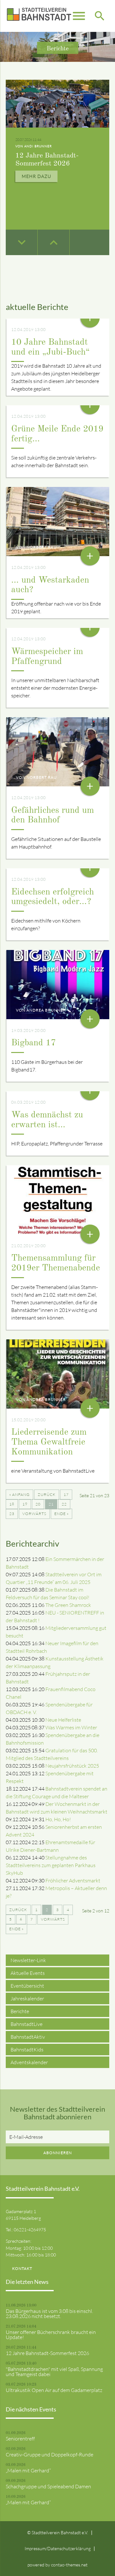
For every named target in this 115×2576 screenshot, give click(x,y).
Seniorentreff (20, 2439)
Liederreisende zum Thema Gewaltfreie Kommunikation (49, 1442)
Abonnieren (58, 2153)
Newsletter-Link (28, 1960)
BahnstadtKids (27, 2050)
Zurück (47, 1494)
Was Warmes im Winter (71, 1727)
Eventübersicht (27, 1986)
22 (64, 1504)
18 (12, 1504)
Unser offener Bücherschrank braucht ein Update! (51, 2335)
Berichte (20, 2011)
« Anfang (19, 1494)
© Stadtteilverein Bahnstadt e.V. (58, 2532)
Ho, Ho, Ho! (58, 1819)
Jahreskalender (27, 1998)
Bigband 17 (34, 1043)
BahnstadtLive (27, 2024)
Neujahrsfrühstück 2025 (72, 1766)
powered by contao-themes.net (57, 2565)
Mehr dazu (36, 176)
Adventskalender (29, 2062)
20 (38, 1504)
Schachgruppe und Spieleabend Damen (48, 2486)
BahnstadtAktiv (28, 2037)
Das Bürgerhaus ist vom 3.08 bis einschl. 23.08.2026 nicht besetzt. (49, 2314)
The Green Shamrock (68, 1605)
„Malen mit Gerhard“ (28, 2470)
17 (66, 1494)
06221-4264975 (30, 2230)
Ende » (61, 1514)
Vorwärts (34, 1514)
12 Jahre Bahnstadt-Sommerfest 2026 (47, 2353)
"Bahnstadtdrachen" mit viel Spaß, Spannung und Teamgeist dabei (54, 2372)
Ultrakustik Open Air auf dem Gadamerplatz (54, 2390)
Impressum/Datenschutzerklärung (58, 2548)
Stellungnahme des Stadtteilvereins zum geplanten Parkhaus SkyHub (51, 1865)
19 (25, 1504)
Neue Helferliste (63, 1720)
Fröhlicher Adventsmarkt (73, 1880)
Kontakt (22, 2268)
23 (12, 1514)
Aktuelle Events (28, 1973)
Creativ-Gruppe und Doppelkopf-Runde (50, 2455)
